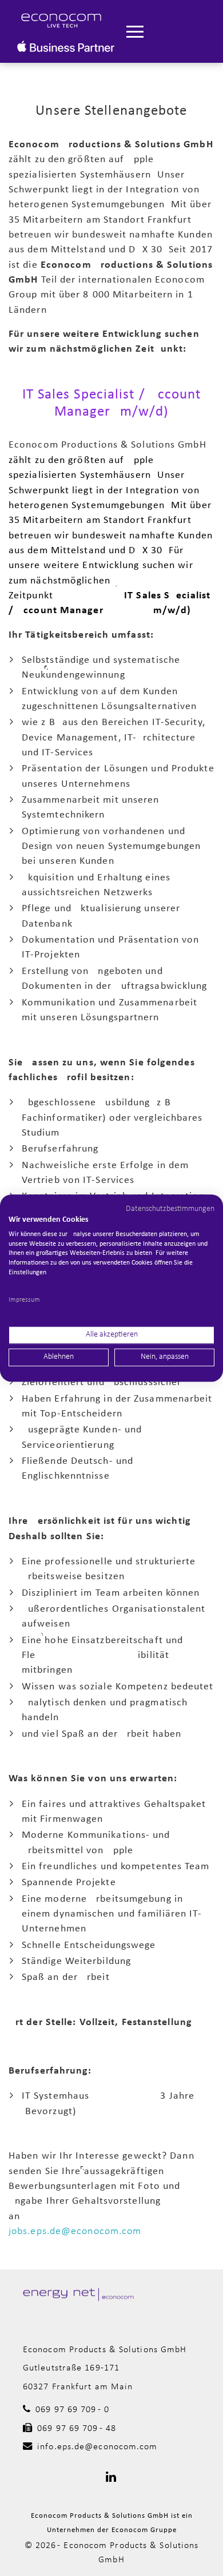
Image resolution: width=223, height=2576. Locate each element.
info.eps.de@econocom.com (97, 2447)
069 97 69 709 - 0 (72, 2410)
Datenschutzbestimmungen (170, 1209)
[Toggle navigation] (134, 32)
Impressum (24, 1300)
